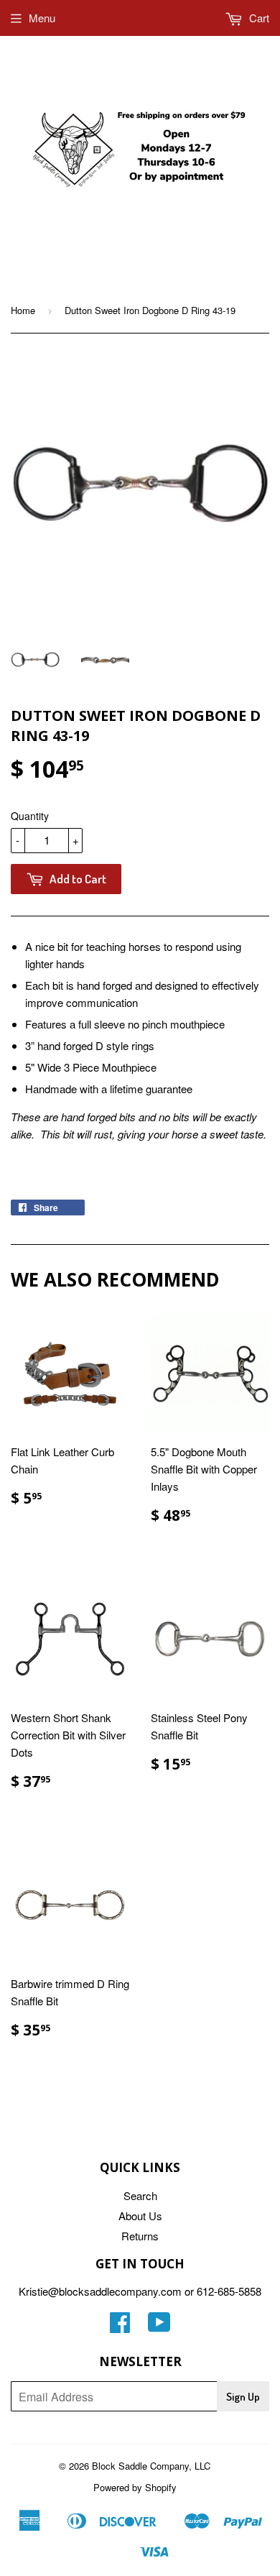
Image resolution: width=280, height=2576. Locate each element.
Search (140, 2195)
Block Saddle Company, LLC (151, 2466)
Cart (258, 18)
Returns (140, 2236)
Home (23, 310)
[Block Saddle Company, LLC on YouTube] (159, 2326)
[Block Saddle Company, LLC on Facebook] (120, 2326)
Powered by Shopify (135, 2487)
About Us (140, 2216)
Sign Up (243, 2397)
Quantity (30, 816)
